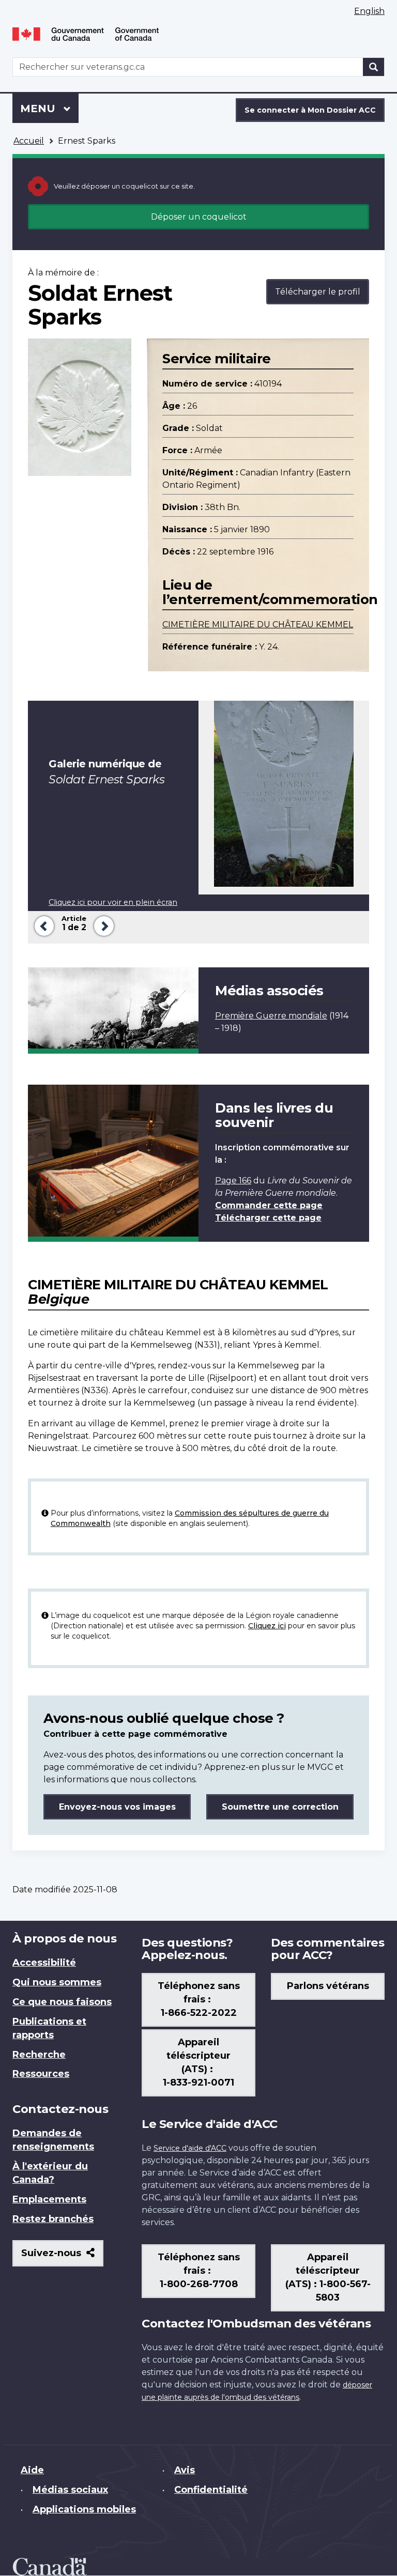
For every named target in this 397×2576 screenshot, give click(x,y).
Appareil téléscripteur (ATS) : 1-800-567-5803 (328, 2277)
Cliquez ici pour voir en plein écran (113, 902)
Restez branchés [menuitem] (53, 2219)
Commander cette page (269, 1205)
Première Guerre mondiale (271, 1016)
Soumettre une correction (280, 1807)
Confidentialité (211, 2490)
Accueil (29, 141)
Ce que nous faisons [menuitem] (62, 2002)
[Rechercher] (374, 67)
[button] (42, 925)
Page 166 (233, 1181)
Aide (32, 2470)
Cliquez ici (267, 1626)
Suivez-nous (62, 2257)
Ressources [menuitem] (41, 2074)
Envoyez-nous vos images (117, 1807)
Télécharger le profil (318, 292)
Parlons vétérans (328, 1986)
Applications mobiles (84, 2509)
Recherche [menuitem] (39, 2055)
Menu (49, 109)
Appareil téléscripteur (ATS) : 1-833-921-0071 (198, 2062)
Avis (185, 2470)
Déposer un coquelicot (199, 217)
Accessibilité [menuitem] (44, 1963)
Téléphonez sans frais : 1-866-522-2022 (199, 1999)
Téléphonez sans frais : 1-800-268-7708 (199, 2271)
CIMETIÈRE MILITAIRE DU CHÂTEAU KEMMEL (258, 624)
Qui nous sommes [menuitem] (57, 1982)
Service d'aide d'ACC (190, 2148)
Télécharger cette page (268, 1218)
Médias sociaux (70, 2490)
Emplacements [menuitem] (49, 2199)
